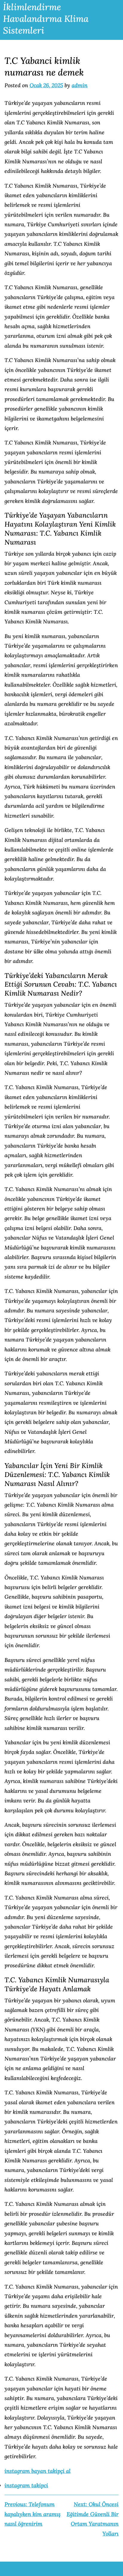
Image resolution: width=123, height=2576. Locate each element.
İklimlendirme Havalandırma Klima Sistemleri (46, 19)
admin (80, 85)
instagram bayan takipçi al (37, 2471)
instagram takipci (26, 2485)
